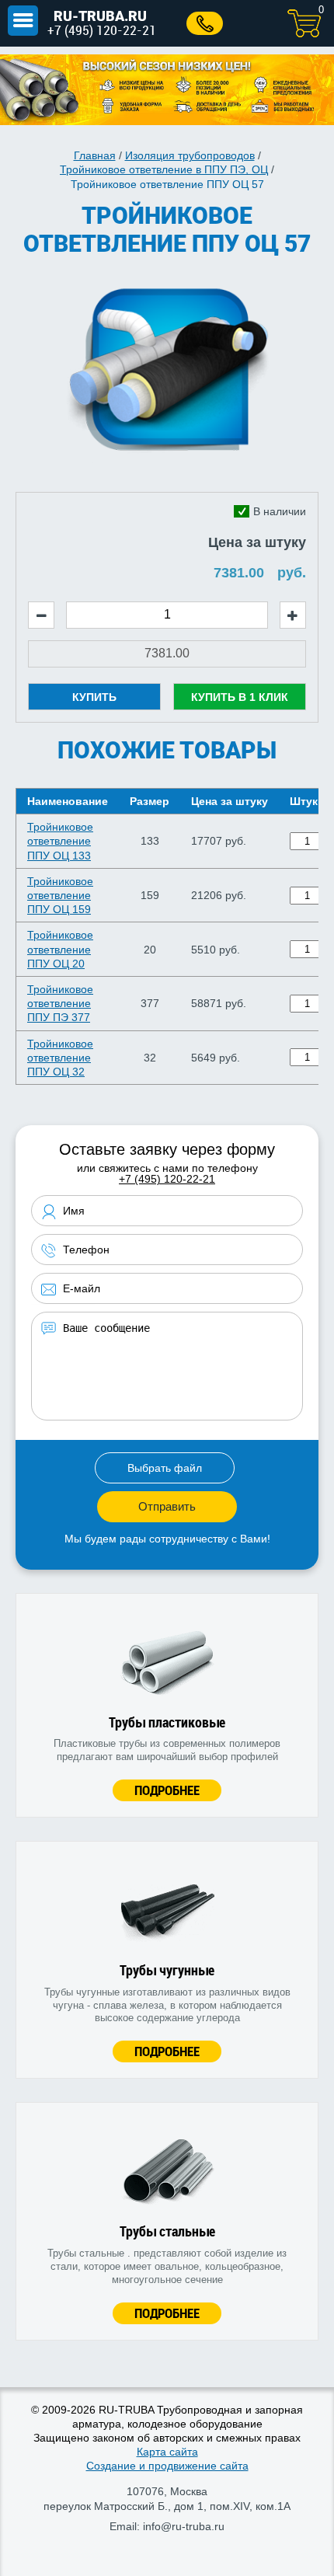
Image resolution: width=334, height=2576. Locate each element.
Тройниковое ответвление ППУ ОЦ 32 (60, 1058)
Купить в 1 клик (240, 697)
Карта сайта (167, 2452)
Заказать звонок (205, 23)
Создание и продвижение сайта (167, 2466)
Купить (94, 697)
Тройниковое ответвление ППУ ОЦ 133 (60, 841)
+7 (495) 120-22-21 (102, 30)
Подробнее (167, 1790)
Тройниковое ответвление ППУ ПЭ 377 (60, 1003)
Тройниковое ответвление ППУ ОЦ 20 (60, 949)
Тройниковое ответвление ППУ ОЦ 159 (60, 895)
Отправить (167, 1506)
